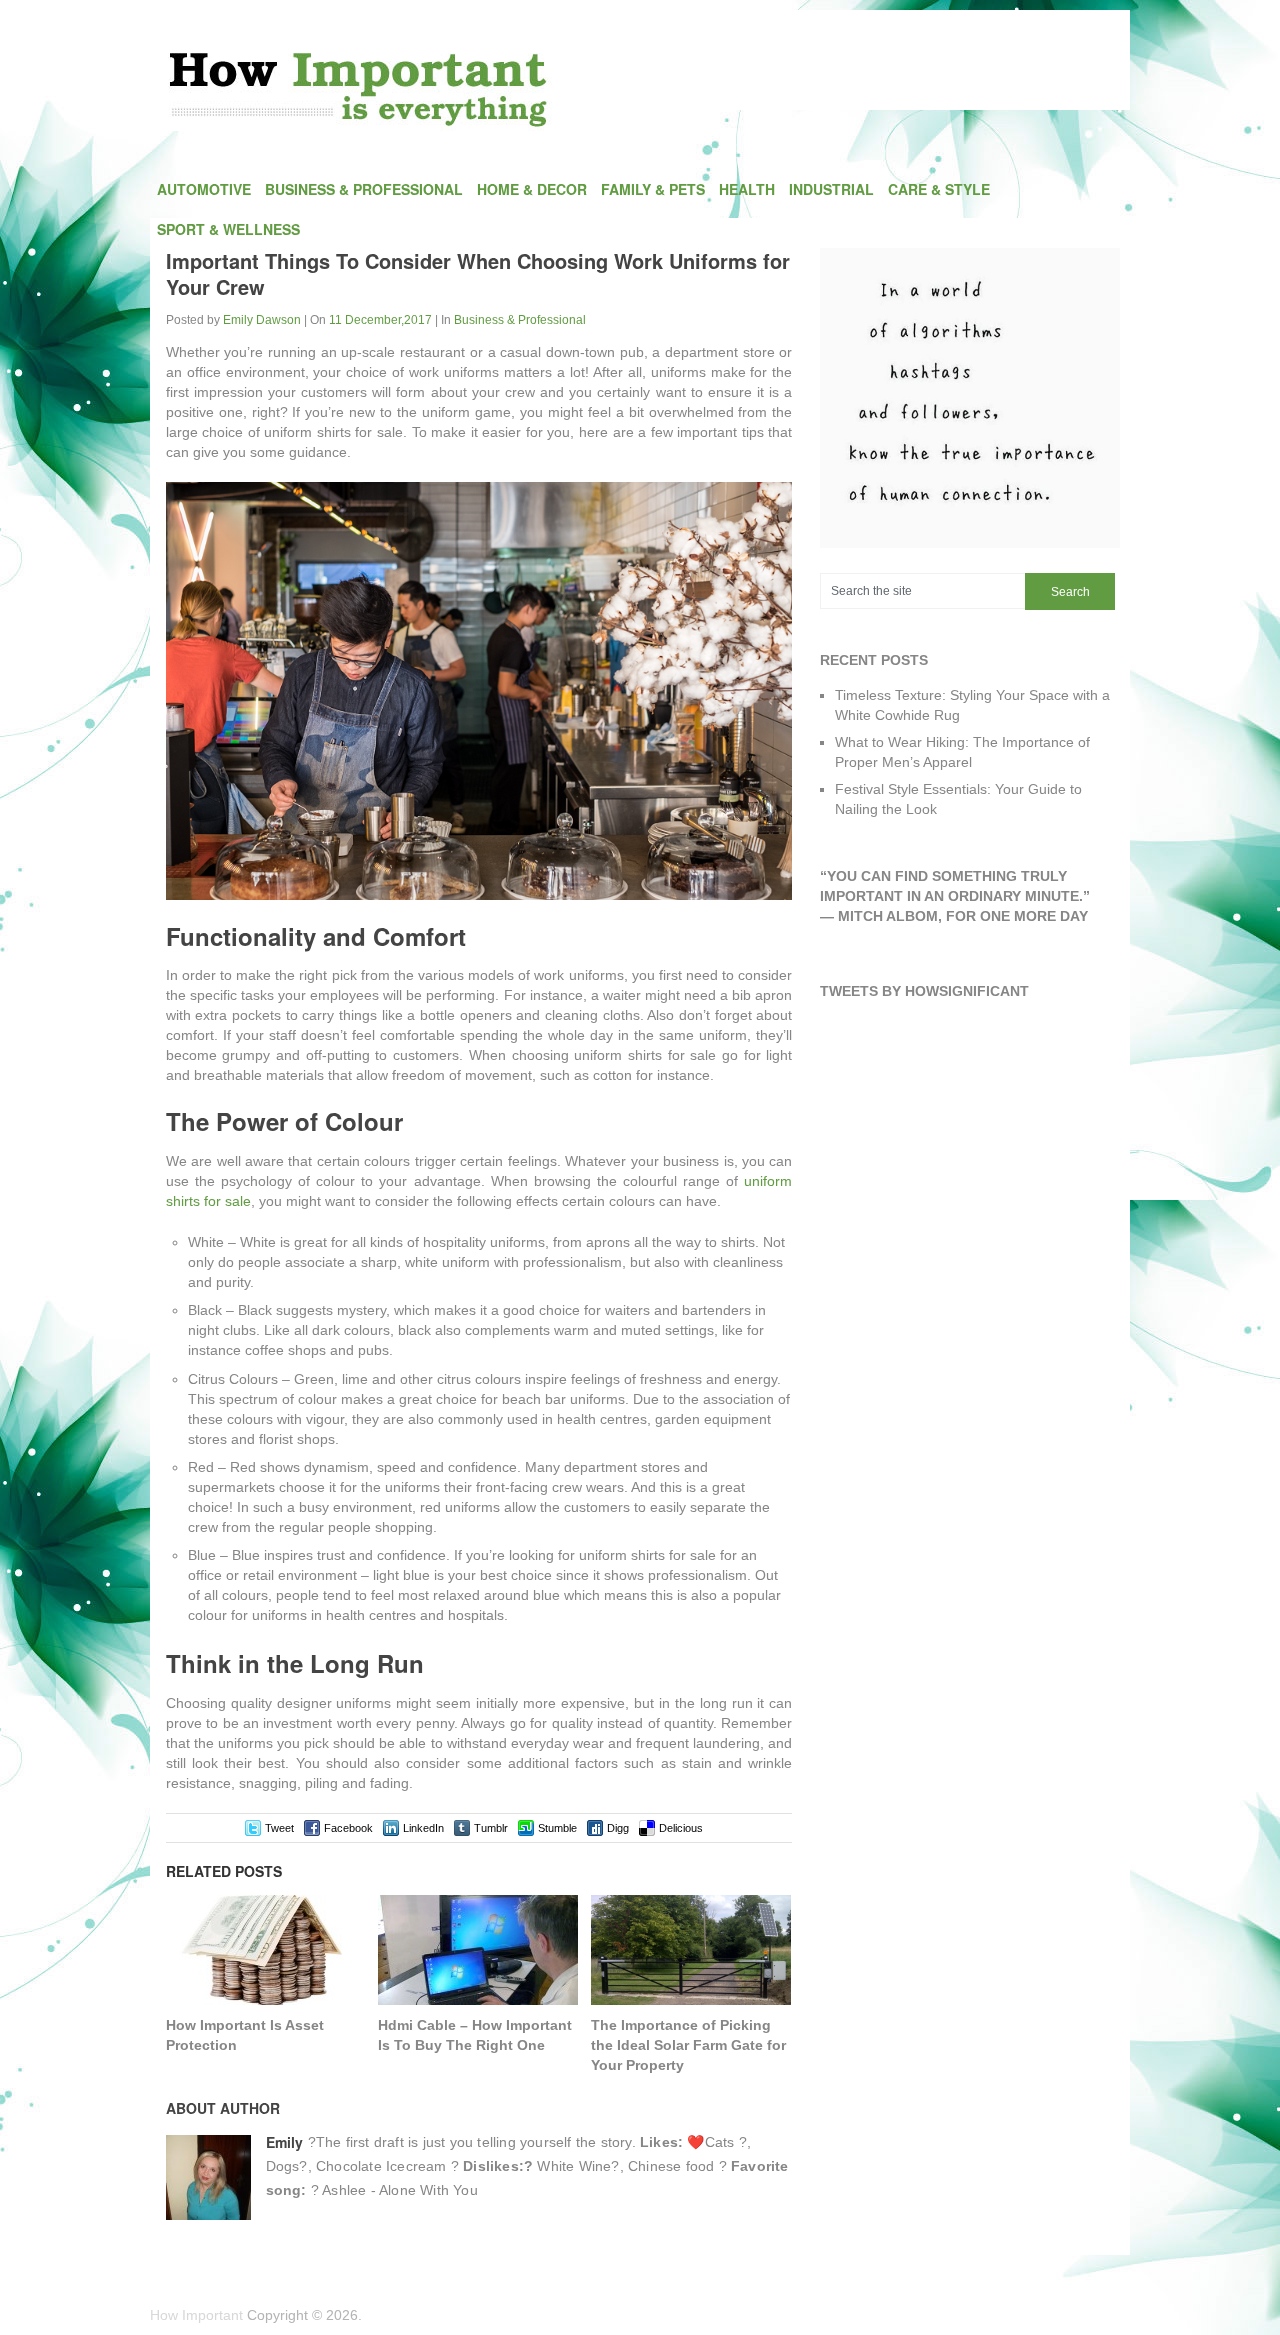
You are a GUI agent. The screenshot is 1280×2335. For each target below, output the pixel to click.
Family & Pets (653, 189)
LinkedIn (423, 1828)
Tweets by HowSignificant (924, 991)
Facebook (348, 1828)
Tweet (279, 1828)
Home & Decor (532, 189)
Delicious (681, 1828)
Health (747, 189)
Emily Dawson (262, 320)
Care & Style (939, 189)
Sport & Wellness (228, 229)
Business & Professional (364, 189)
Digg (618, 1828)
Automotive (204, 189)
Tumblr (491, 1828)
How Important (196, 2315)
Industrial (831, 189)
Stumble (557, 1828)
